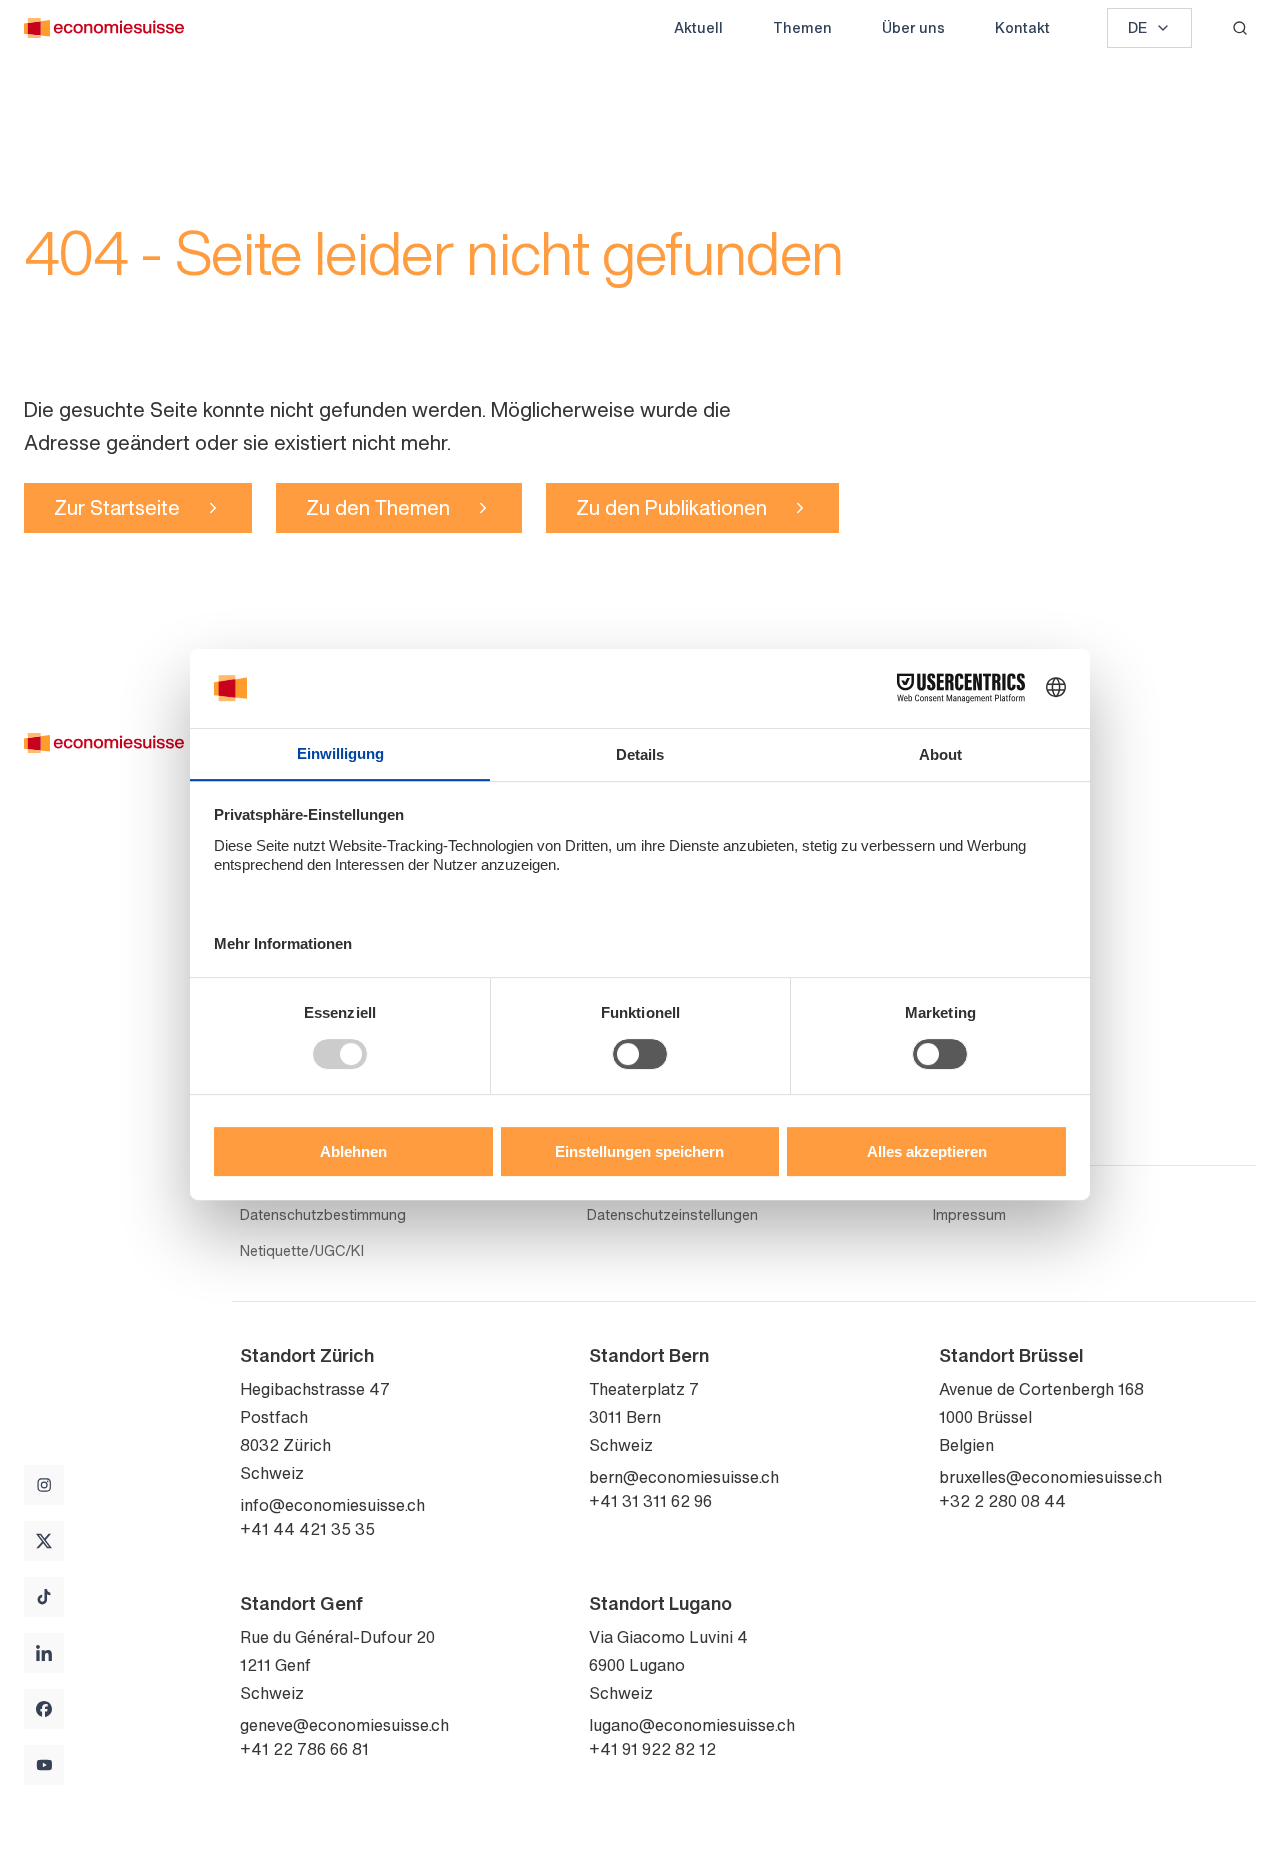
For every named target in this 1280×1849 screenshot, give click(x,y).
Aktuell (698, 27)
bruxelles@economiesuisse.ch (1050, 1477)
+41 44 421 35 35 (307, 1529)
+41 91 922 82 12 (652, 1749)
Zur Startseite (117, 507)
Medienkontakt (1000, 1075)
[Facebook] (44, 1709)
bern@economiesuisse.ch (684, 1477)
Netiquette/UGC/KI (302, 1251)
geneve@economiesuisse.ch (344, 1725)
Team (961, 815)
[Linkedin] (44, 1653)
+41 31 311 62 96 (650, 1501)
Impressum (969, 1215)
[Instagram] (44, 1485)
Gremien (973, 847)
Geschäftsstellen (1007, 1043)
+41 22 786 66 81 (304, 1749)
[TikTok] (44, 1597)
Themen (802, 27)
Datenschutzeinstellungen (672, 1215)
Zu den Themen (378, 507)
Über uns (913, 27)
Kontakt (1022, 27)
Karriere (971, 911)
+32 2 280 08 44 (1002, 1501)
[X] (44, 1541)
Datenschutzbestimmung (323, 1215)
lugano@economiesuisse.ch (692, 1725)
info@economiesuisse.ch (332, 1505)
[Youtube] (44, 1765)
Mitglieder (979, 879)
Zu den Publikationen (671, 507)
